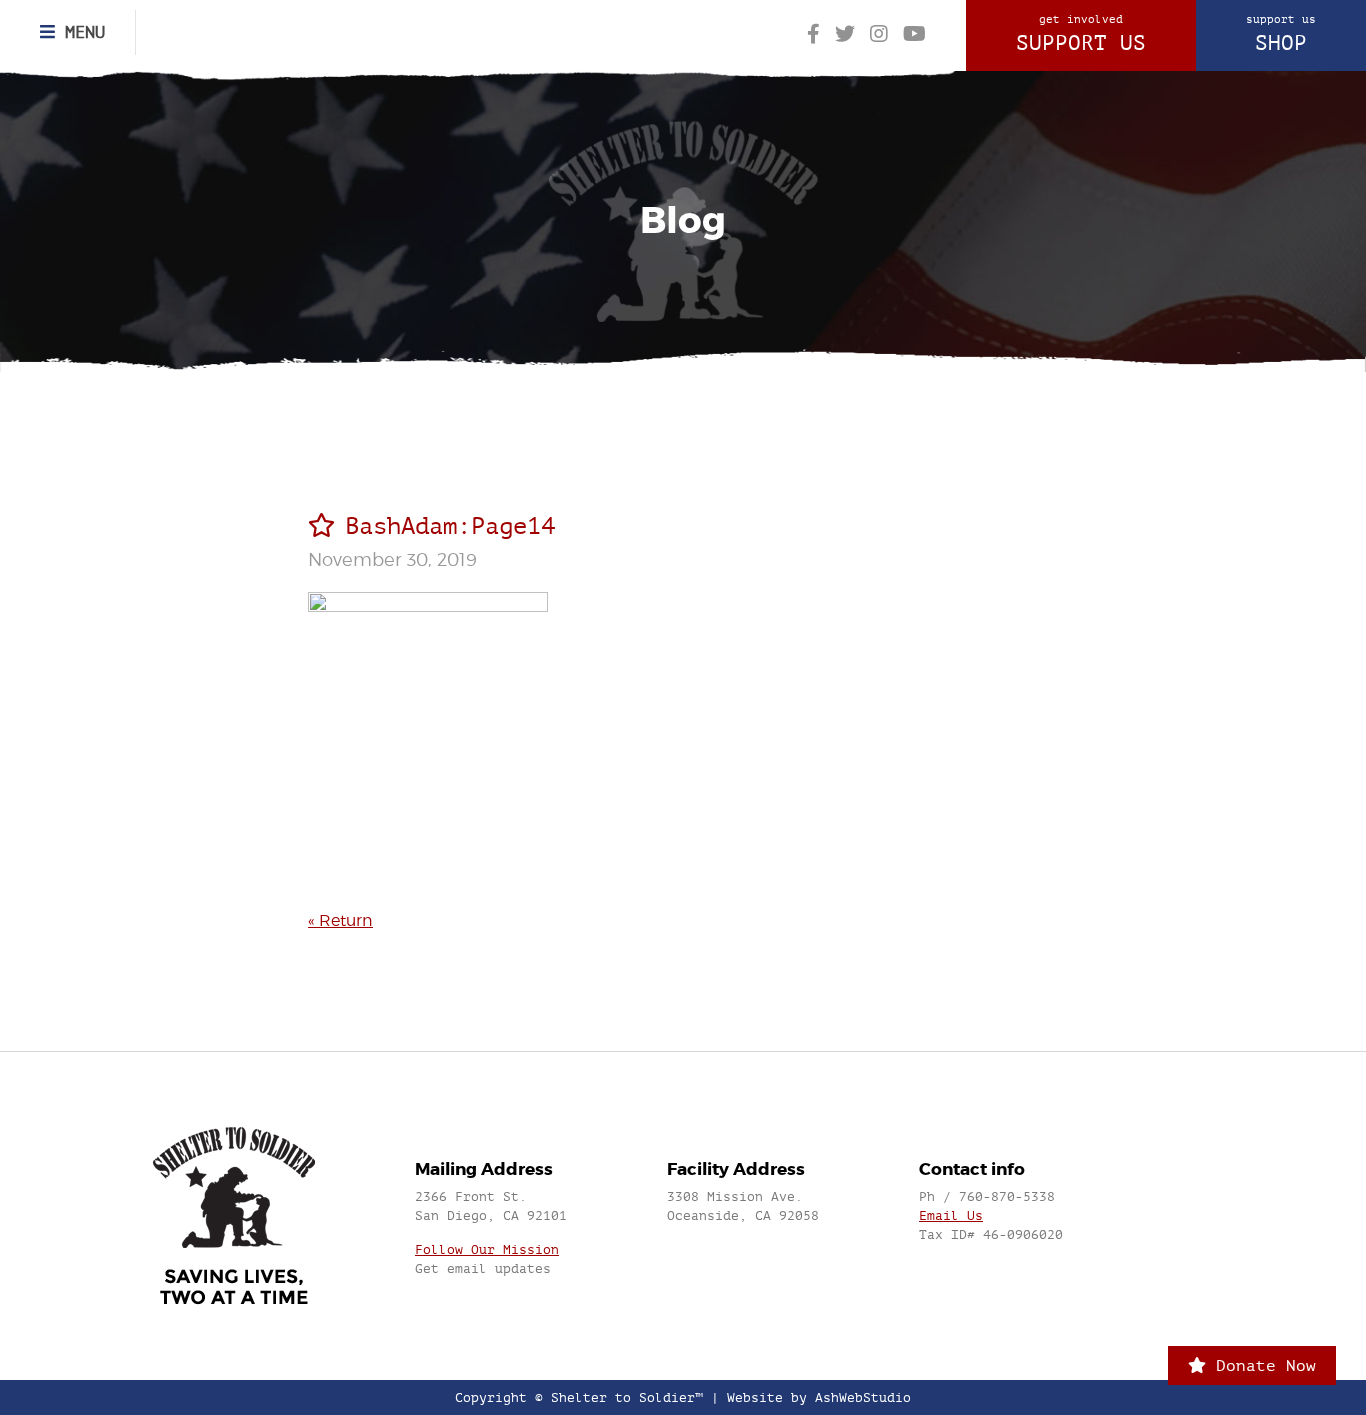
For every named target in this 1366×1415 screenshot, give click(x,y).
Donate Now (1261, 1365)
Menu (80, 32)
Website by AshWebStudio (819, 1397)
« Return (340, 920)
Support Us (1081, 34)
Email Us (951, 1215)
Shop (1281, 34)
